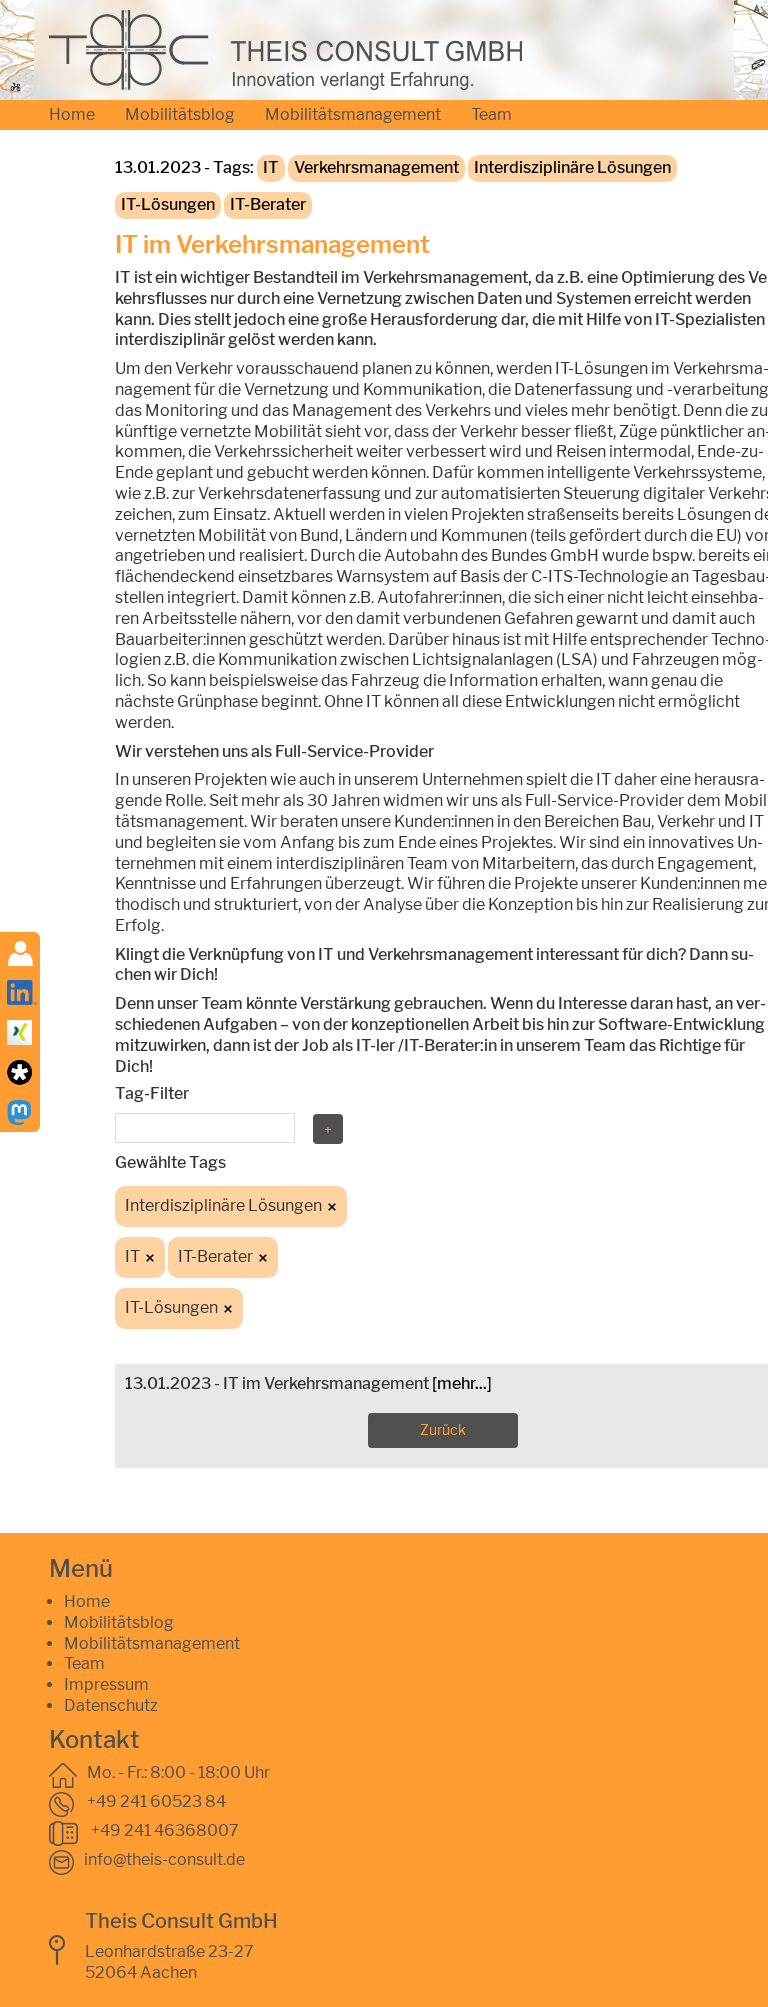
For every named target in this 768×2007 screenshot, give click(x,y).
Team (491, 114)
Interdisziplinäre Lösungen (572, 167)
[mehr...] (462, 1383)
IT (271, 167)
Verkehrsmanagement (376, 167)
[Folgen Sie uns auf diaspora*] (19, 1070)
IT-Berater (268, 204)
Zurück (443, 1429)
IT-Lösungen (168, 204)
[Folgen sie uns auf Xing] (19, 1030)
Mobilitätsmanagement (353, 114)
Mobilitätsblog (180, 114)
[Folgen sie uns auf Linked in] (22, 990)
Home (72, 114)
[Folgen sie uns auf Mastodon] (19, 1110)
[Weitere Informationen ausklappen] (20, 951)
